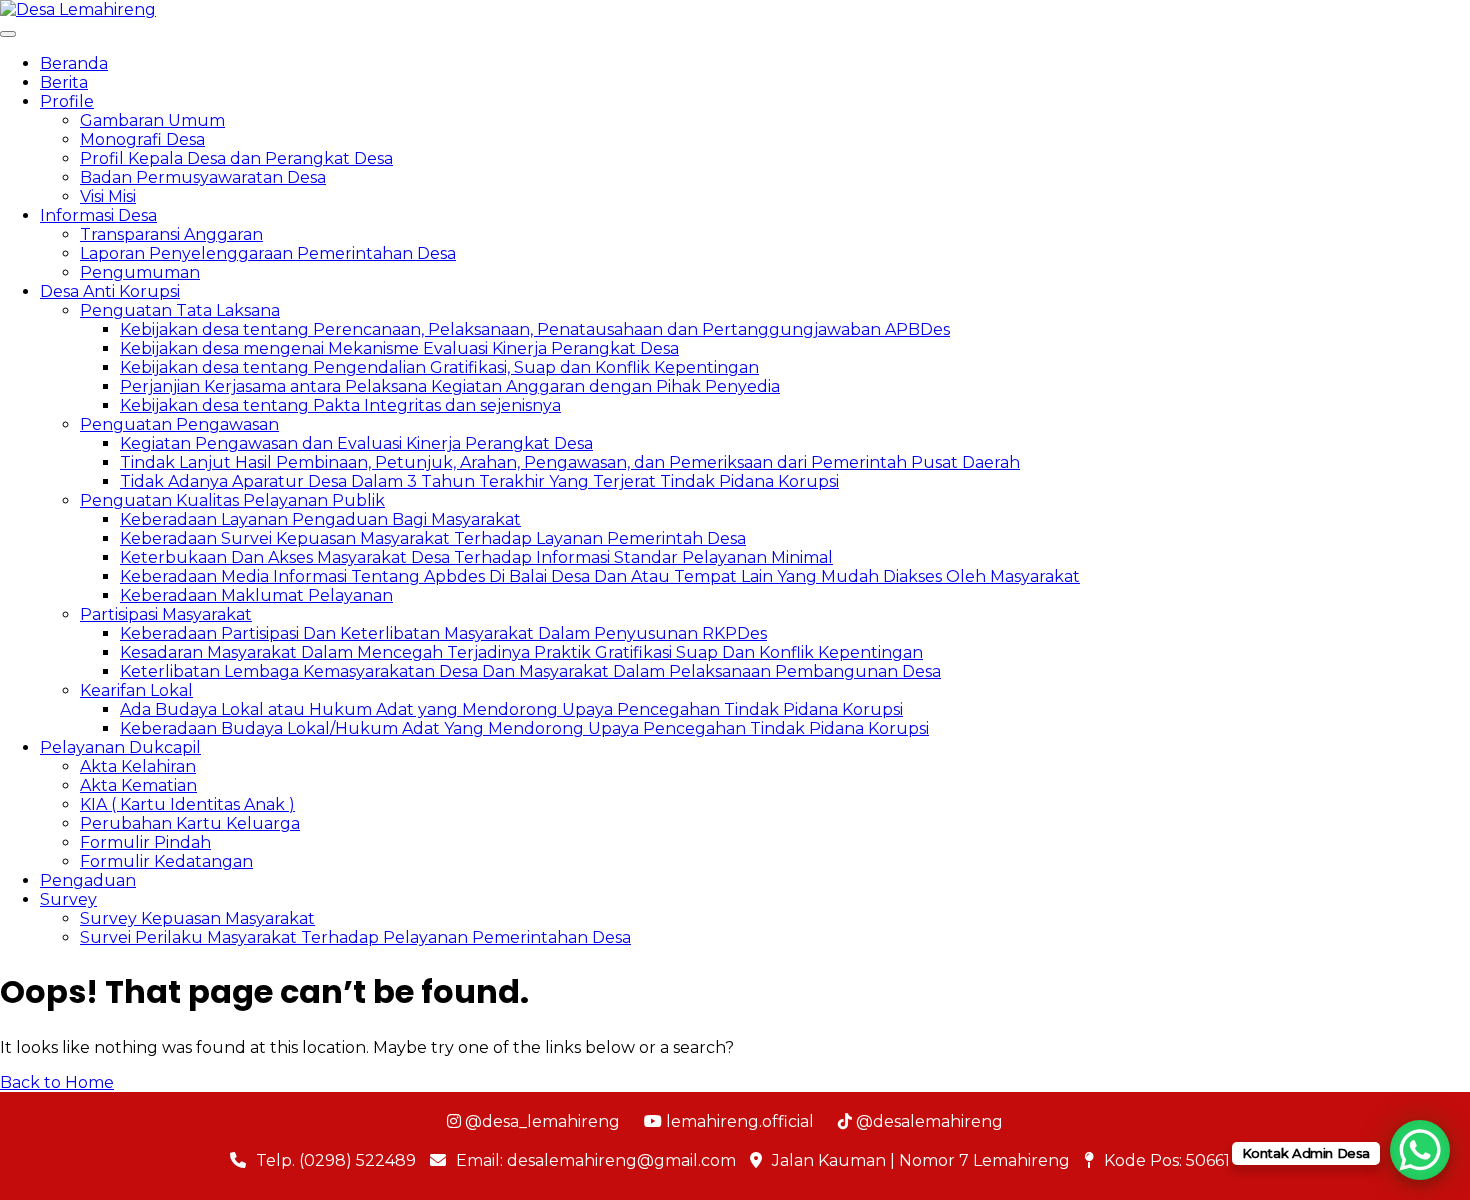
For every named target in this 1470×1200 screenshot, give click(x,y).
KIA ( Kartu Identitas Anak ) (187, 804)
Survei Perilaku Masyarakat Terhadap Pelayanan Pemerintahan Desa (355, 937)
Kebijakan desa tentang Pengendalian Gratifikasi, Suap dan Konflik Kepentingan (439, 367)
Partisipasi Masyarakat (166, 614)
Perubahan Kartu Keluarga (190, 823)
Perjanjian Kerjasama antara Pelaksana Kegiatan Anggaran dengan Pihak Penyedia (450, 386)
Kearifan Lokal (136, 690)
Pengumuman (140, 272)
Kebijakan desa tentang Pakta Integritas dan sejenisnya (340, 405)
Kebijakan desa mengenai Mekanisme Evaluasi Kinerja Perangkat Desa (399, 348)
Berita (64, 82)
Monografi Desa (142, 139)
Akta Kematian (138, 785)
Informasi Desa (98, 215)
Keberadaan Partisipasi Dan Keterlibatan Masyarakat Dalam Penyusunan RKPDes (443, 633)
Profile (67, 101)
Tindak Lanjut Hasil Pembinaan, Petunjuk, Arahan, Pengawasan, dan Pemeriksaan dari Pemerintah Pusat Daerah (570, 462)
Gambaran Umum (152, 120)
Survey (68, 899)
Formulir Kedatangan (166, 861)
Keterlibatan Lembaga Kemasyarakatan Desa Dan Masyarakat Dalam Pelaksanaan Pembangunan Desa (530, 671)
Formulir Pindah (145, 842)
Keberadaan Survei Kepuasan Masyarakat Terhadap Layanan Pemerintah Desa (433, 538)
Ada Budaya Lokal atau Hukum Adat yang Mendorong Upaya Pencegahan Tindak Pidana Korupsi (511, 709)
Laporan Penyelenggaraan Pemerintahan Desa (268, 253)
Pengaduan (88, 880)
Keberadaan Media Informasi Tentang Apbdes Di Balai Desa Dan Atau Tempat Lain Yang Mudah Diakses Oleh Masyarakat (600, 576)
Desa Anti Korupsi (110, 291)
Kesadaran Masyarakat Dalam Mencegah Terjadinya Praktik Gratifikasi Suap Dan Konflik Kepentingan (521, 652)
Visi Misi (108, 196)
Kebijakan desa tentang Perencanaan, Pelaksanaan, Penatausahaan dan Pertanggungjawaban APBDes (535, 329)
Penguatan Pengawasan (179, 424)
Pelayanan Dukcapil (120, 747)
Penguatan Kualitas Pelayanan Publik (232, 500)
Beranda (74, 63)
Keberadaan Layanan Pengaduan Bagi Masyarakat (320, 519)
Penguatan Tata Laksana (180, 310)
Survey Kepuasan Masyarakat (197, 918)
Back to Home (57, 1082)
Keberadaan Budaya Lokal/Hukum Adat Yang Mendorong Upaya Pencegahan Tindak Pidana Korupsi (524, 728)
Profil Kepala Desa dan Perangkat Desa (236, 158)
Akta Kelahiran (138, 766)
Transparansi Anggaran (171, 234)
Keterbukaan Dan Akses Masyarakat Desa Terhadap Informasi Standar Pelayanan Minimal (476, 557)
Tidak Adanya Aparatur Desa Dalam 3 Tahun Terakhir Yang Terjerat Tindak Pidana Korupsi (479, 481)
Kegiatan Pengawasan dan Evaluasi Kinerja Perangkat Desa (356, 443)
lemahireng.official (738, 1121)
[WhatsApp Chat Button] (1420, 1150)
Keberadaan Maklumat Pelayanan (256, 595)
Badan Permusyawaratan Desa (203, 177)
